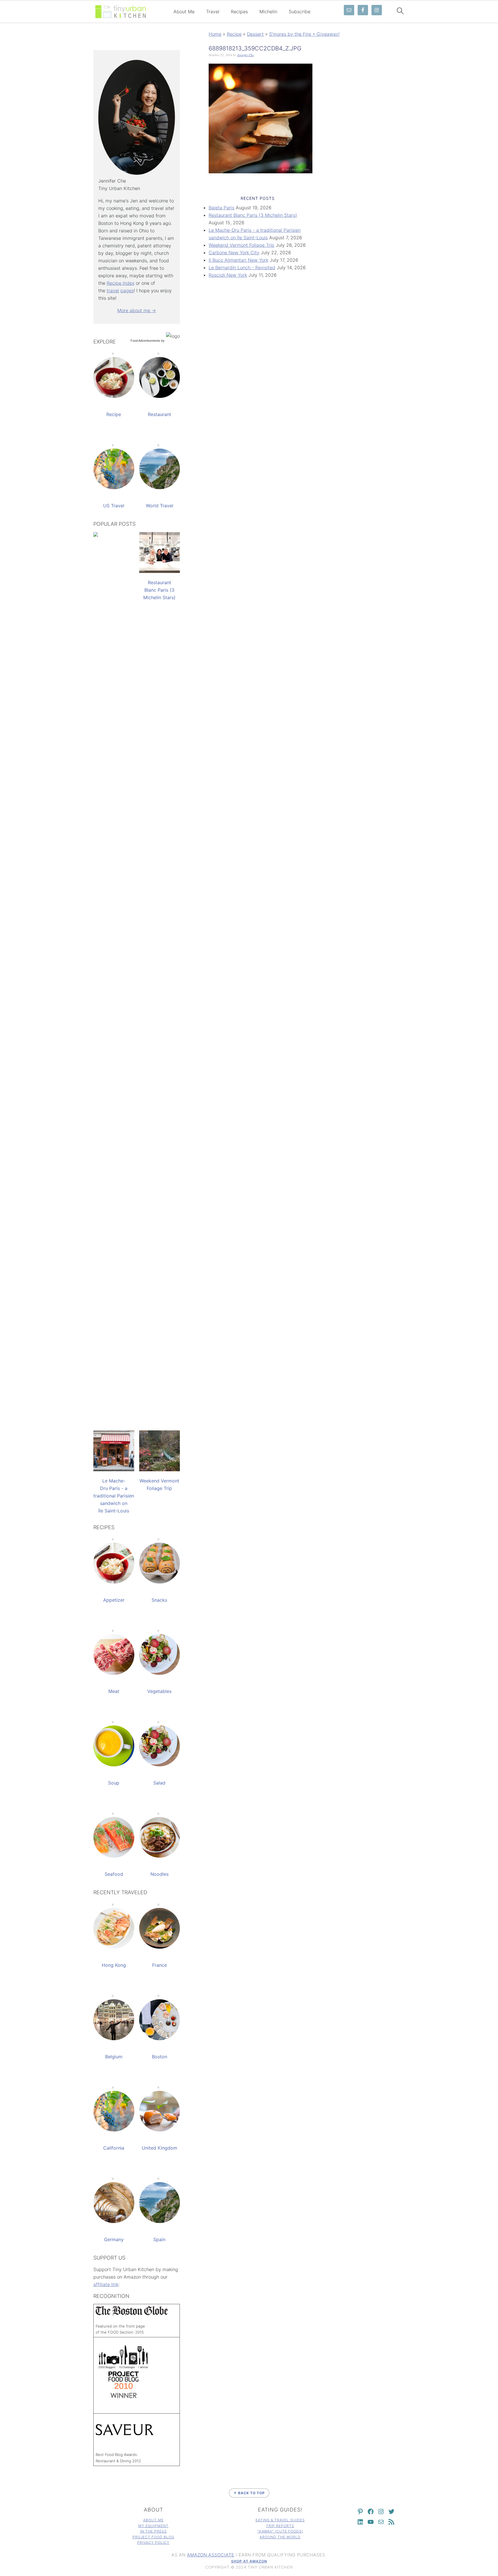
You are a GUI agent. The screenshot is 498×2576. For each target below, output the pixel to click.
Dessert (255, 34)
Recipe (234, 34)
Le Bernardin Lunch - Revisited (242, 267)
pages (127, 291)
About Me (184, 12)
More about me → (137, 310)
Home (215, 34)
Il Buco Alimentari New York (238, 260)
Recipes (239, 12)
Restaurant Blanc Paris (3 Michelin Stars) (253, 215)
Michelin (268, 12)
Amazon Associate (211, 2555)
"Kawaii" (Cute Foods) (280, 2531)
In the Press (153, 2531)
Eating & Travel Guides (280, 2520)
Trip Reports (280, 2526)
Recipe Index (120, 283)
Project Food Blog (153, 2537)
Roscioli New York (228, 275)
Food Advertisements (145, 341)
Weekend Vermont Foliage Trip (242, 245)
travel (113, 291)
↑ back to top (249, 2493)
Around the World (280, 2537)
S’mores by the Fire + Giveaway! (304, 34)
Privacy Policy (153, 2542)
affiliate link (106, 2284)
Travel (213, 12)
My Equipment (153, 2526)
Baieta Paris (221, 208)
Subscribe (300, 12)
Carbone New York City (234, 253)
